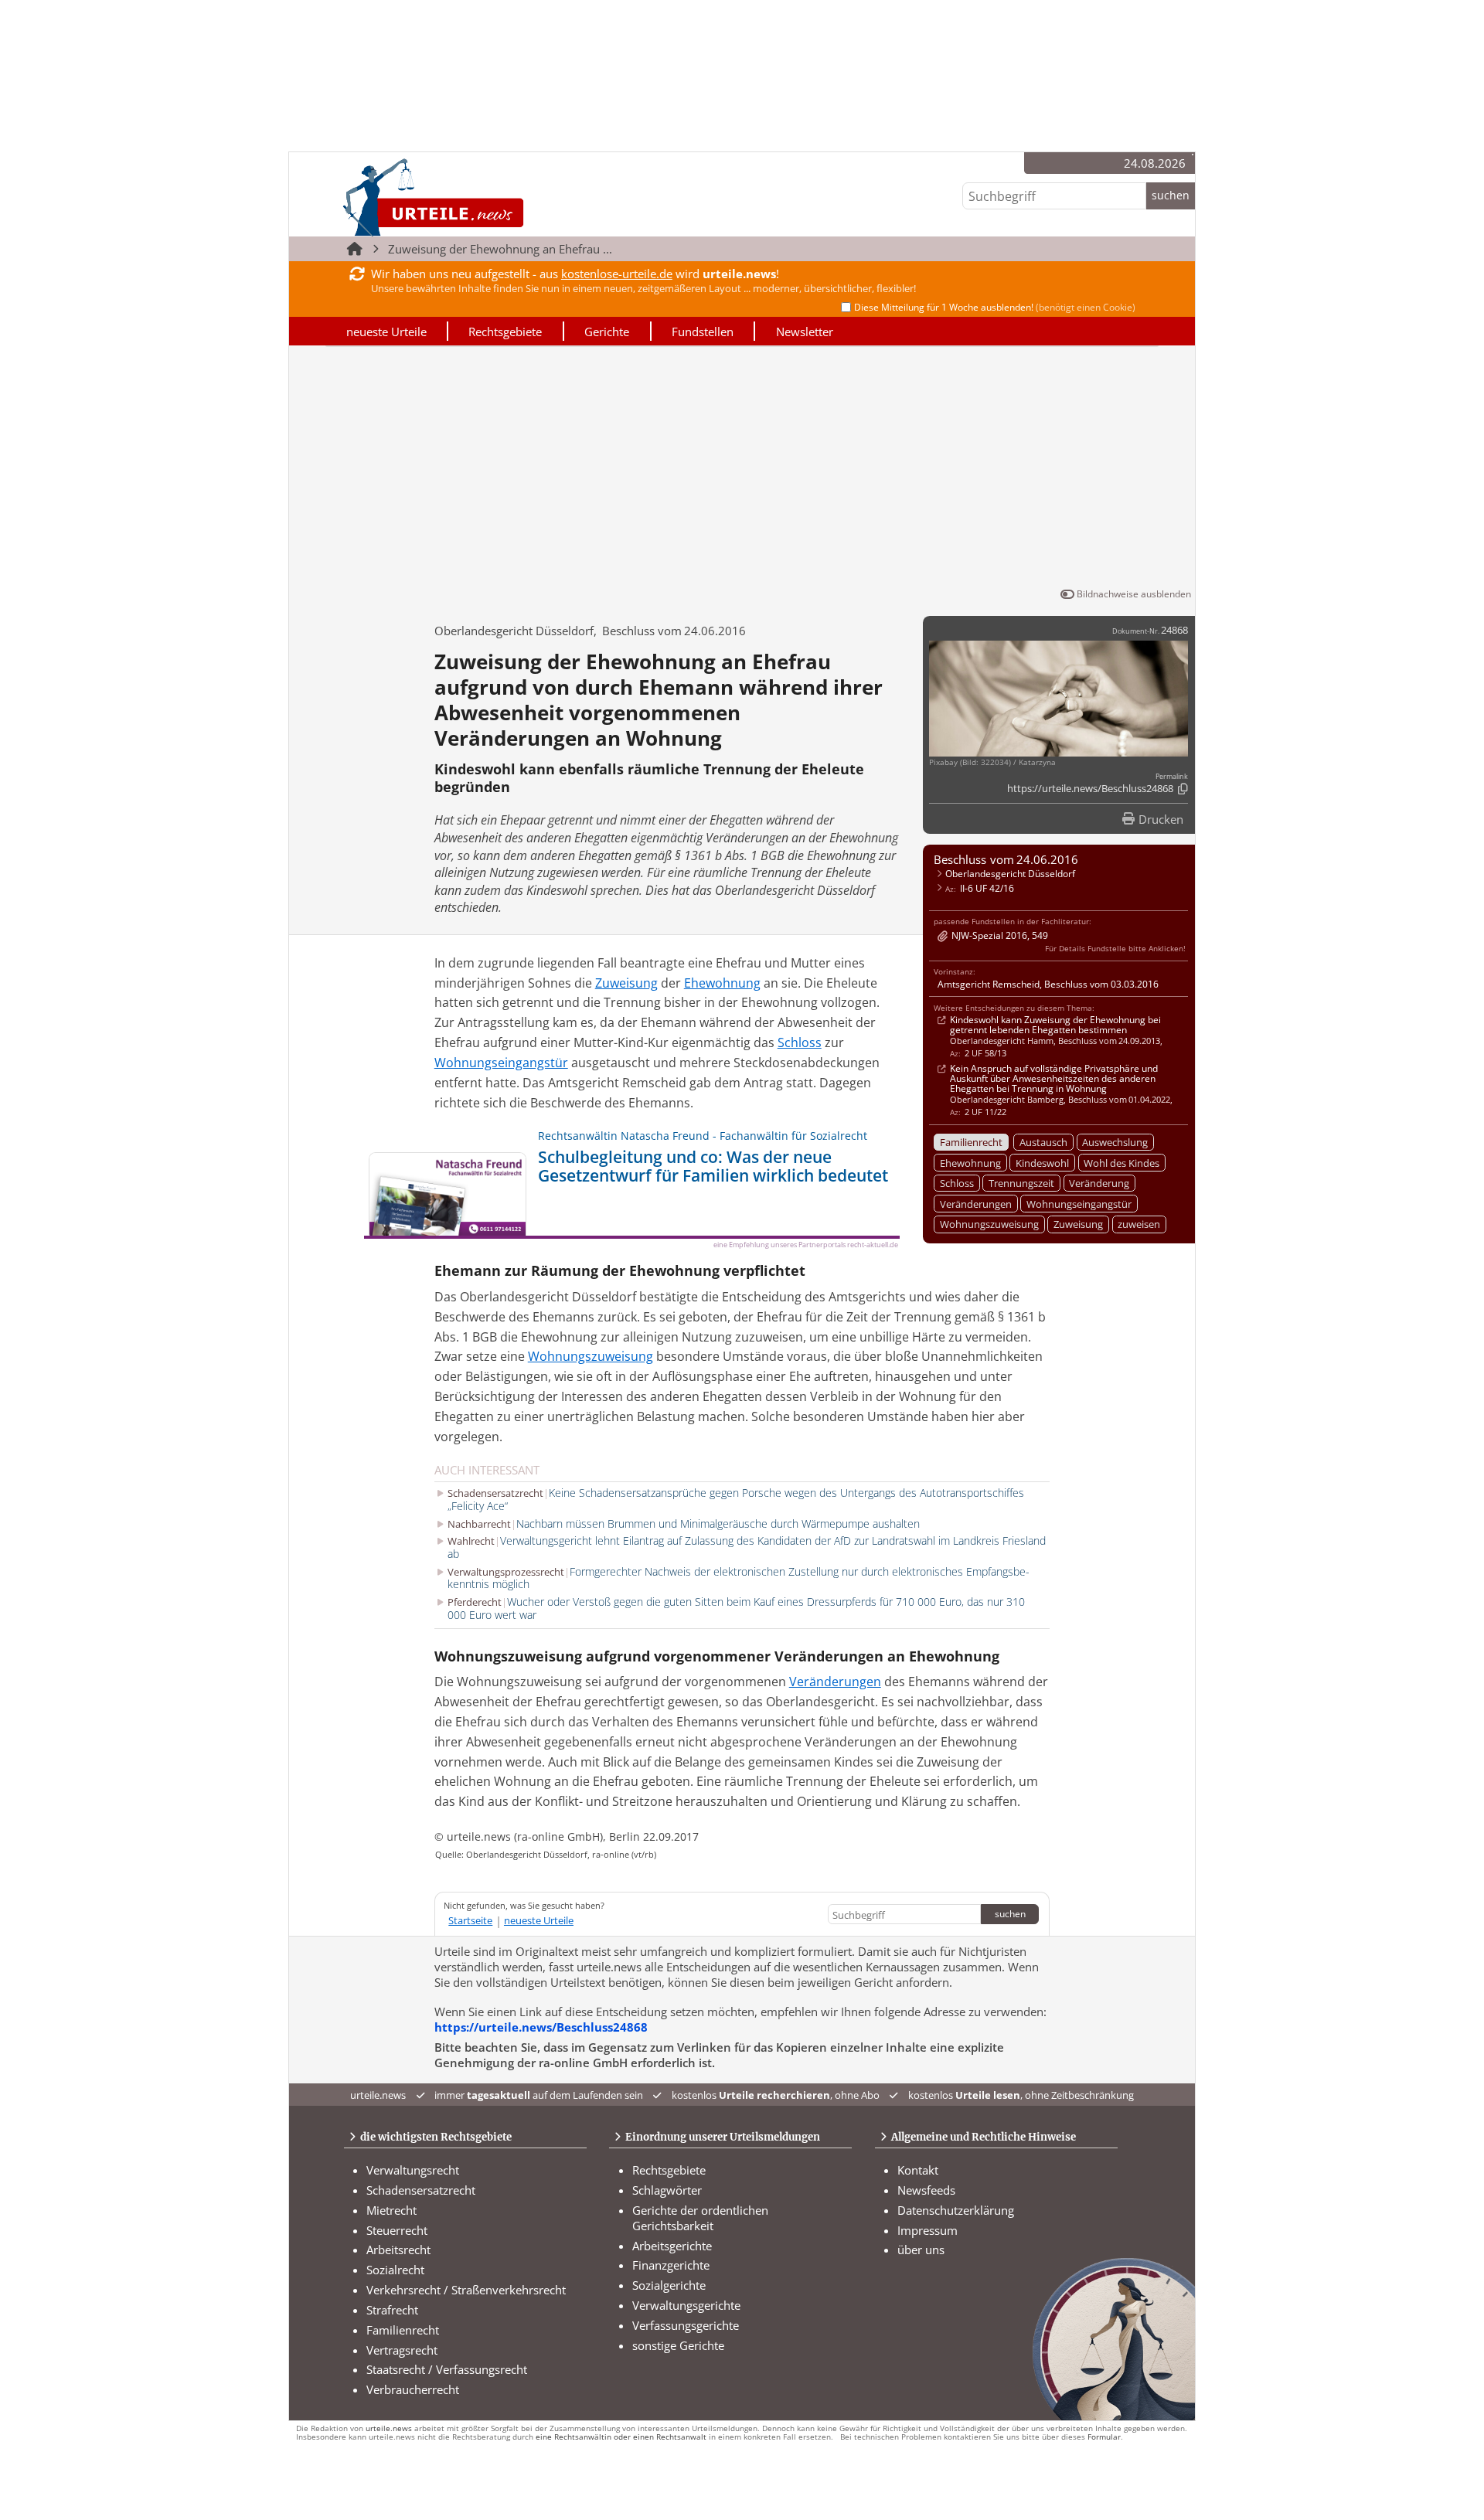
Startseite (470, 1920)
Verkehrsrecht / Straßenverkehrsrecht (466, 2290)
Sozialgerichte (669, 2285)
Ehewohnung (970, 1163)
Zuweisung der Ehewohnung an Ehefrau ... (500, 249)
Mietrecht (391, 2210)
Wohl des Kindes (1122, 1163)
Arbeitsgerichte (672, 2246)
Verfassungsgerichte (686, 2325)
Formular (1104, 2437)
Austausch (1043, 1142)
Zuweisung (1078, 1224)
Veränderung (1099, 1183)
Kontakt (918, 2170)
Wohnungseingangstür (1079, 1204)
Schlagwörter (667, 2190)
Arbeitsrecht (398, 2250)
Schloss (957, 1183)
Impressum (927, 2230)
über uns (921, 2250)
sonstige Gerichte (678, 2345)
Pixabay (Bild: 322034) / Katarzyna (992, 762)
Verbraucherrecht (413, 2389)
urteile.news (389, 2428)
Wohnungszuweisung (989, 1224)
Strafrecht (392, 2310)
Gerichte (607, 332)
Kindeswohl (1042, 1163)
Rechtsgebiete (505, 332)
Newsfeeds (926, 2190)
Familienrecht (971, 1142)
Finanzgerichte (671, 2265)
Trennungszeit (1021, 1183)
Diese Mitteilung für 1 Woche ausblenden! (995, 307)
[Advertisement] (742, 470)
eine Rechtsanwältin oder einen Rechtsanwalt (621, 2437)
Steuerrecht (397, 2230)
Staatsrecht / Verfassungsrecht (447, 2369)
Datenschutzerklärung (956, 2210)
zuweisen (1139, 1224)
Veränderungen (976, 1204)
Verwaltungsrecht (413, 2170)
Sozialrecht (395, 2270)
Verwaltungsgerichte (686, 2305)
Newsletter (805, 332)
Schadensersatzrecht (421, 2190)
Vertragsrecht (402, 2350)
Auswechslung (1115, 1142)
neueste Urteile (386, 332)
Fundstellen (703, 332)
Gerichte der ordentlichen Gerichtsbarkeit (700, 2218)
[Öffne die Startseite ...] (486, 197)
